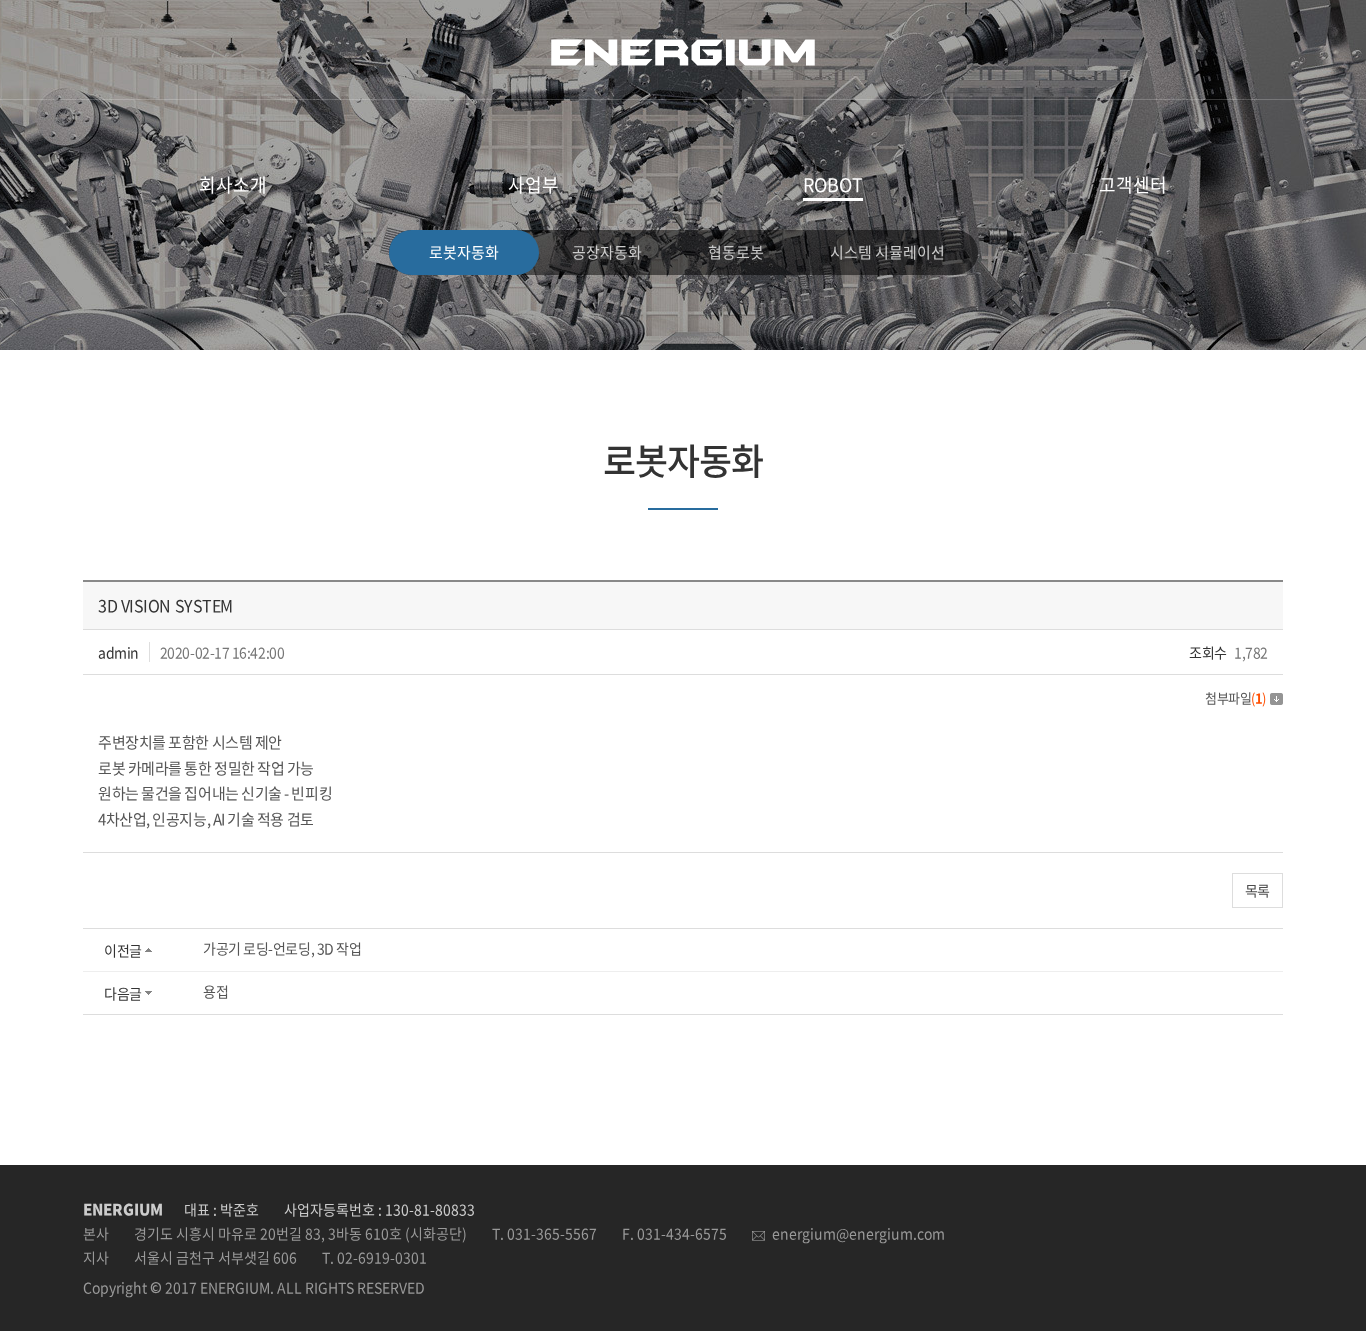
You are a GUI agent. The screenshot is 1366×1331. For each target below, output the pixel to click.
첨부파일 (1235, 697)
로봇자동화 (464, 252)
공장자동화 (607, 252)
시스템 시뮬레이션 (887, 252)
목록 (1257, 890)
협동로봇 (736, 252)
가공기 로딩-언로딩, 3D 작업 (282, 948)
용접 (215, 991)
